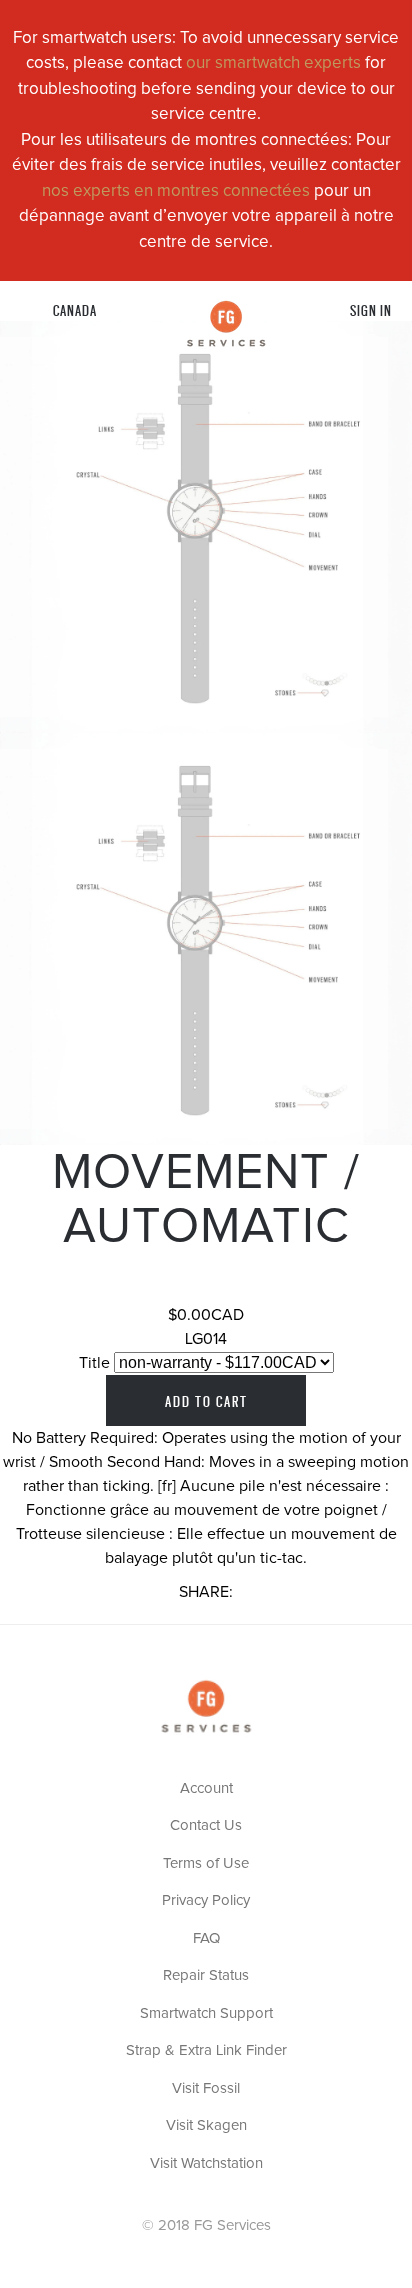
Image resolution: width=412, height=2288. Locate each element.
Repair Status (206, 1975)
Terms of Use (206, 1863)
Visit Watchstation (206, 2163)
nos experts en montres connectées (176, 191)
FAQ (206, 1938)
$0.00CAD (206, 1315)
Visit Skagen (206, 2125)
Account (206, 1788)
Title (94, 1363)
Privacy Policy (206, 1900)
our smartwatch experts (273, 63)
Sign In (371, 309)
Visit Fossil (206, 2088)
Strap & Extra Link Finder (206, 2050)
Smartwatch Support (206, 2013)
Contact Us (206, 1825)
